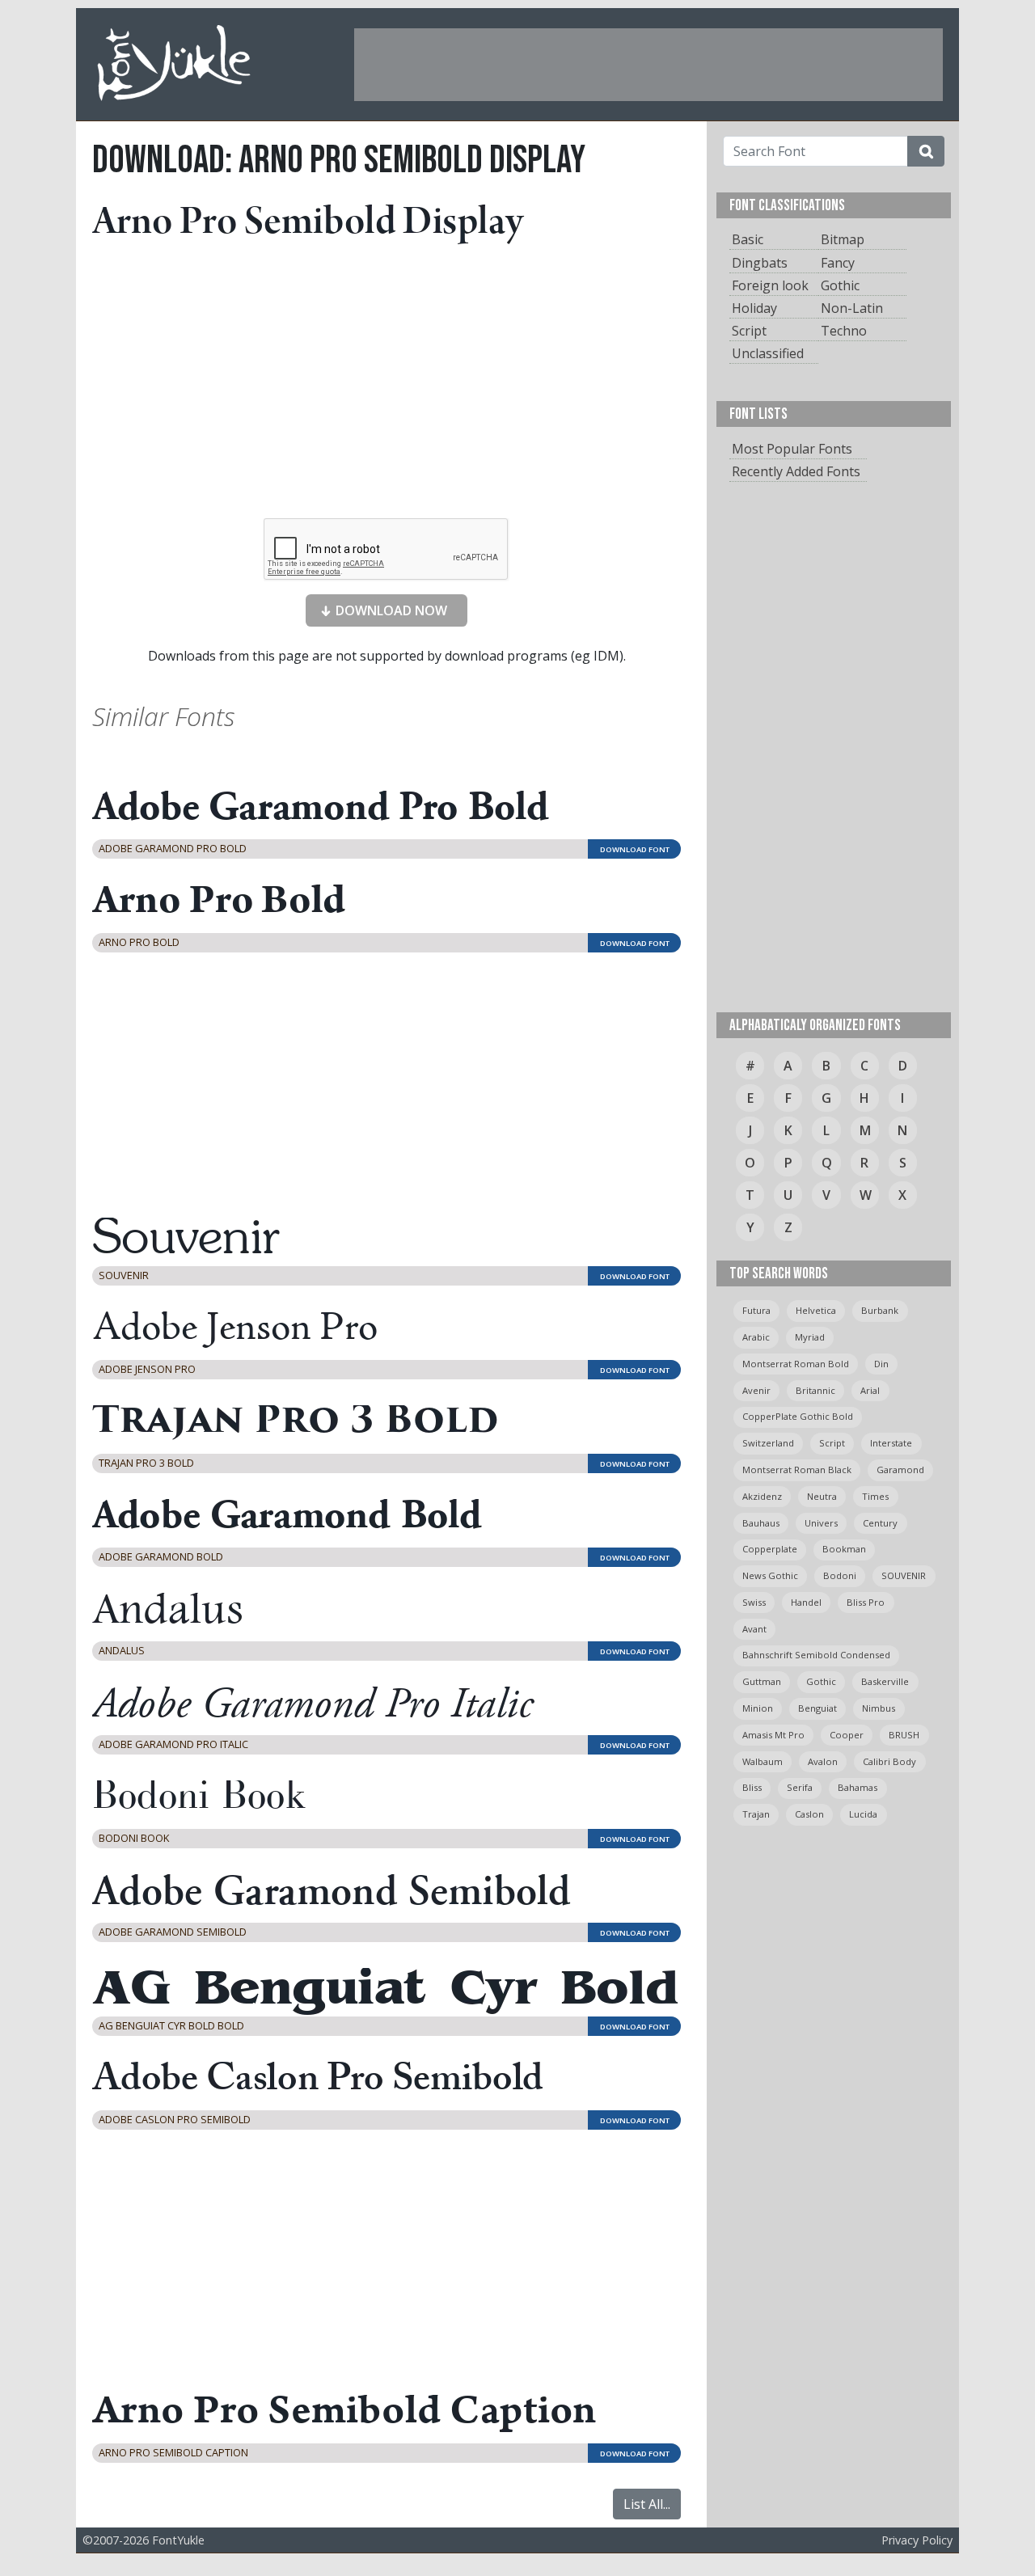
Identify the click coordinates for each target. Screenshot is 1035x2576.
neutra (822, 1496)
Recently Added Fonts (796, 471)
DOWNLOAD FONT (635, 849)
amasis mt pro (773, 1735)
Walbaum (763, 1761)
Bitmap (843, 239)
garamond (900, 1470)
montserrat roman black (797, 1470)
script (832, 1443)
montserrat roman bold (796, 1364)
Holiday (754, 308)
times (875, 1496)
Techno (844, 331)
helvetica (816, 1310)
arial (870, 1390)
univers (821, 1523)
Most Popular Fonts (792, 449)
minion (758, 1708)
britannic (815, 1390)
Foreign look (770, 285)
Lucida (863, 1814)
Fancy (838, 263)
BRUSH (904, 1735)
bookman (844, 1549)
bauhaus (761, 1523)
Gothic (840, 285)
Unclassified (768, 353)
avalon (823, 1761)
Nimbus (879, 1708)
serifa (800, 1787)
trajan (756, 1814)
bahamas (858, 1787)
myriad (810, 1337)
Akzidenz (762, 1496)
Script (749, 331)
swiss (754, 1602)
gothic (821, 1681)
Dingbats (760, 263)
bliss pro (866, 1602)
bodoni (840, 1575)
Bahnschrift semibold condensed (816, 1655)
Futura (756, 1310)
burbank (880, 1310)
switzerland (768, 1443)
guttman (762, 1681)
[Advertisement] (648, 65)
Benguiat (817, 1708)
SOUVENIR (904, 1575)
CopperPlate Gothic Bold (798, 1416)
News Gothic (770, 1575)
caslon (809, 1814)
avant (754, 1629)
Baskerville (885, 1681)
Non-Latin (852, 308)
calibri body (889, 1761)
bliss (752, 1787)
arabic (756, 1337)
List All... (647, 2504)
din (881, 1364)
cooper (847, 1735)
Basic (748, 239)
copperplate (770, 1549)
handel (806, 1602)
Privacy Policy (917, 2540)
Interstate (891, 1443)
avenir (756, 1390)
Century (880, 1523)
